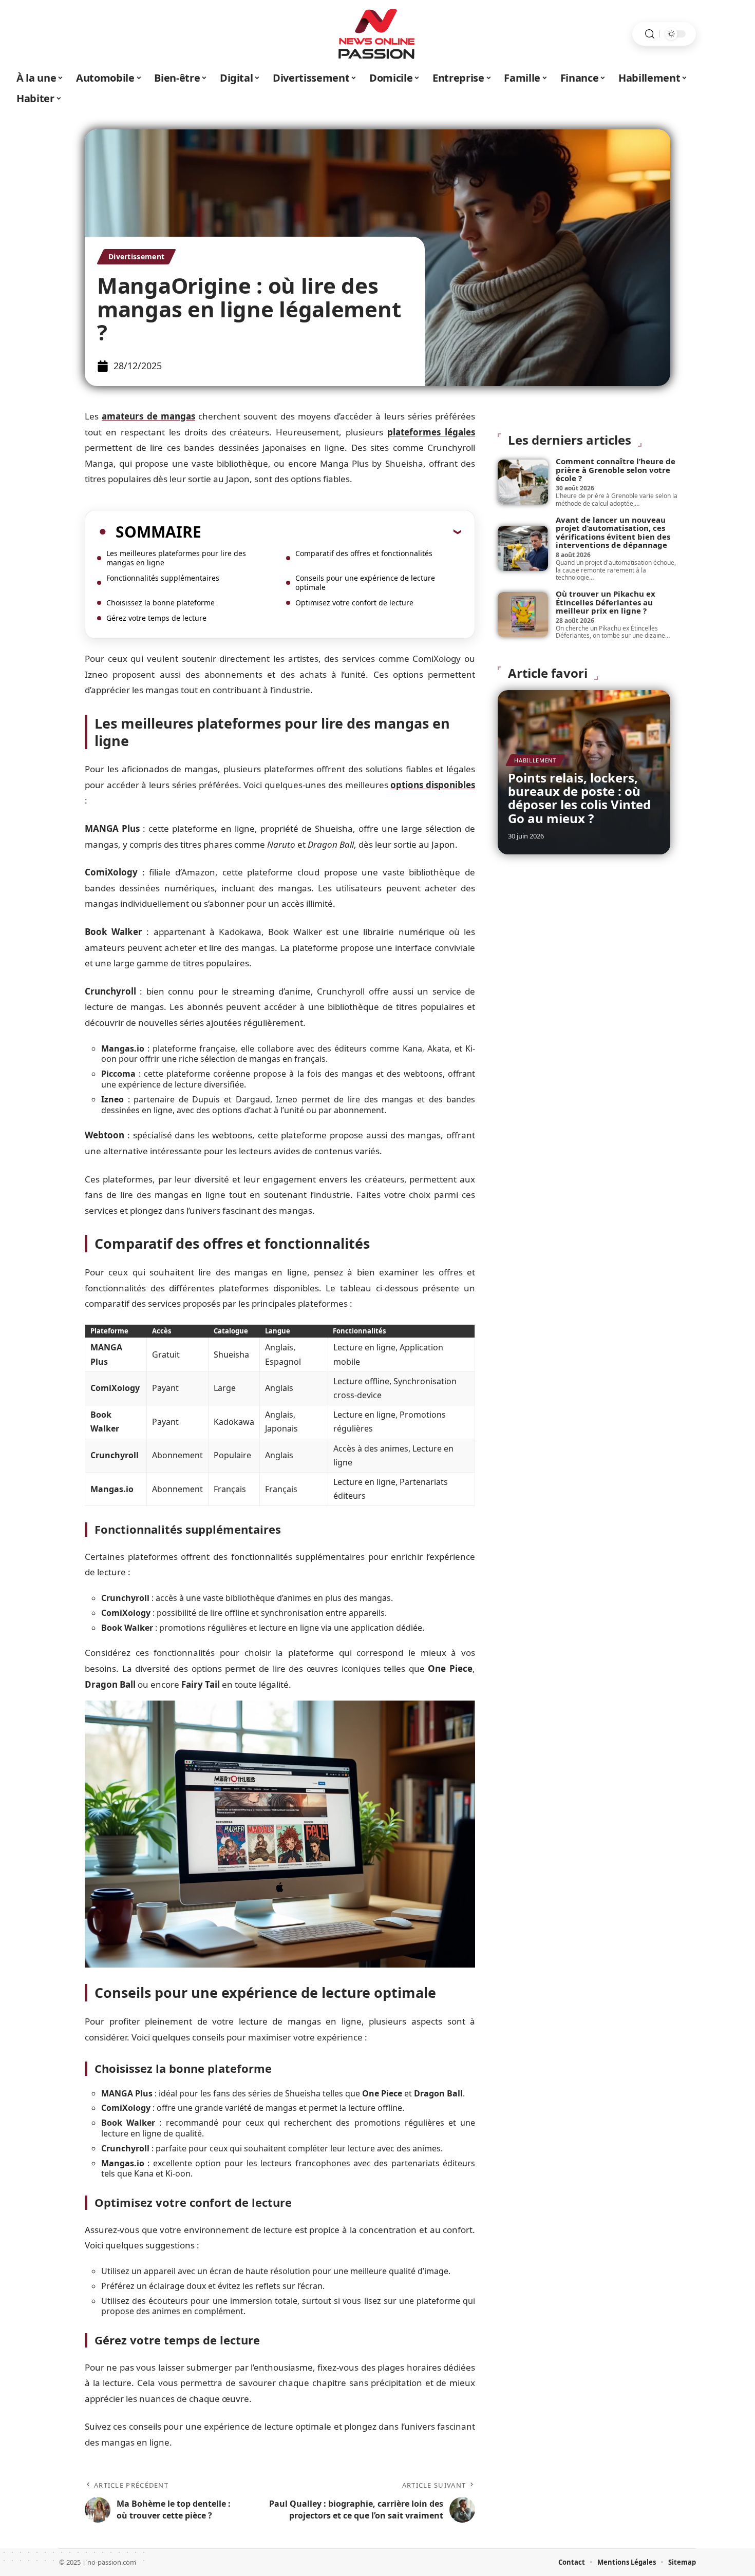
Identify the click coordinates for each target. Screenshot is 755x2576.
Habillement (535, 760)
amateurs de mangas (148, 416)
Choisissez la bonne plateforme (161, 603)
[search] (650, 34)
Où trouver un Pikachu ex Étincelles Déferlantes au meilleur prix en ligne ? (606, 602)
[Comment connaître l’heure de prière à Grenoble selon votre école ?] (523, 482)
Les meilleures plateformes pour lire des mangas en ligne (176, 558)
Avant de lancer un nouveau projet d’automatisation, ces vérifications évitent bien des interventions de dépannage (613, 532)
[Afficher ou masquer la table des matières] (331, 531)
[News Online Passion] (377, 34)
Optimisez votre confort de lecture (354, 603)
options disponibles (433, 785)
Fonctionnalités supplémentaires (163, 578)
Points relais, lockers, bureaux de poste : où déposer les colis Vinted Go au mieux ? (579, 798)
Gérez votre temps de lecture (156, 618)
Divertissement (136, 256)
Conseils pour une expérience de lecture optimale (365, 583)
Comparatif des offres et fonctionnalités (364, 553)
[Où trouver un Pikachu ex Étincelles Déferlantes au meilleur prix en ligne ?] (523, 615)
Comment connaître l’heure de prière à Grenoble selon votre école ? (616, 470)
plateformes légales (431, 432)
